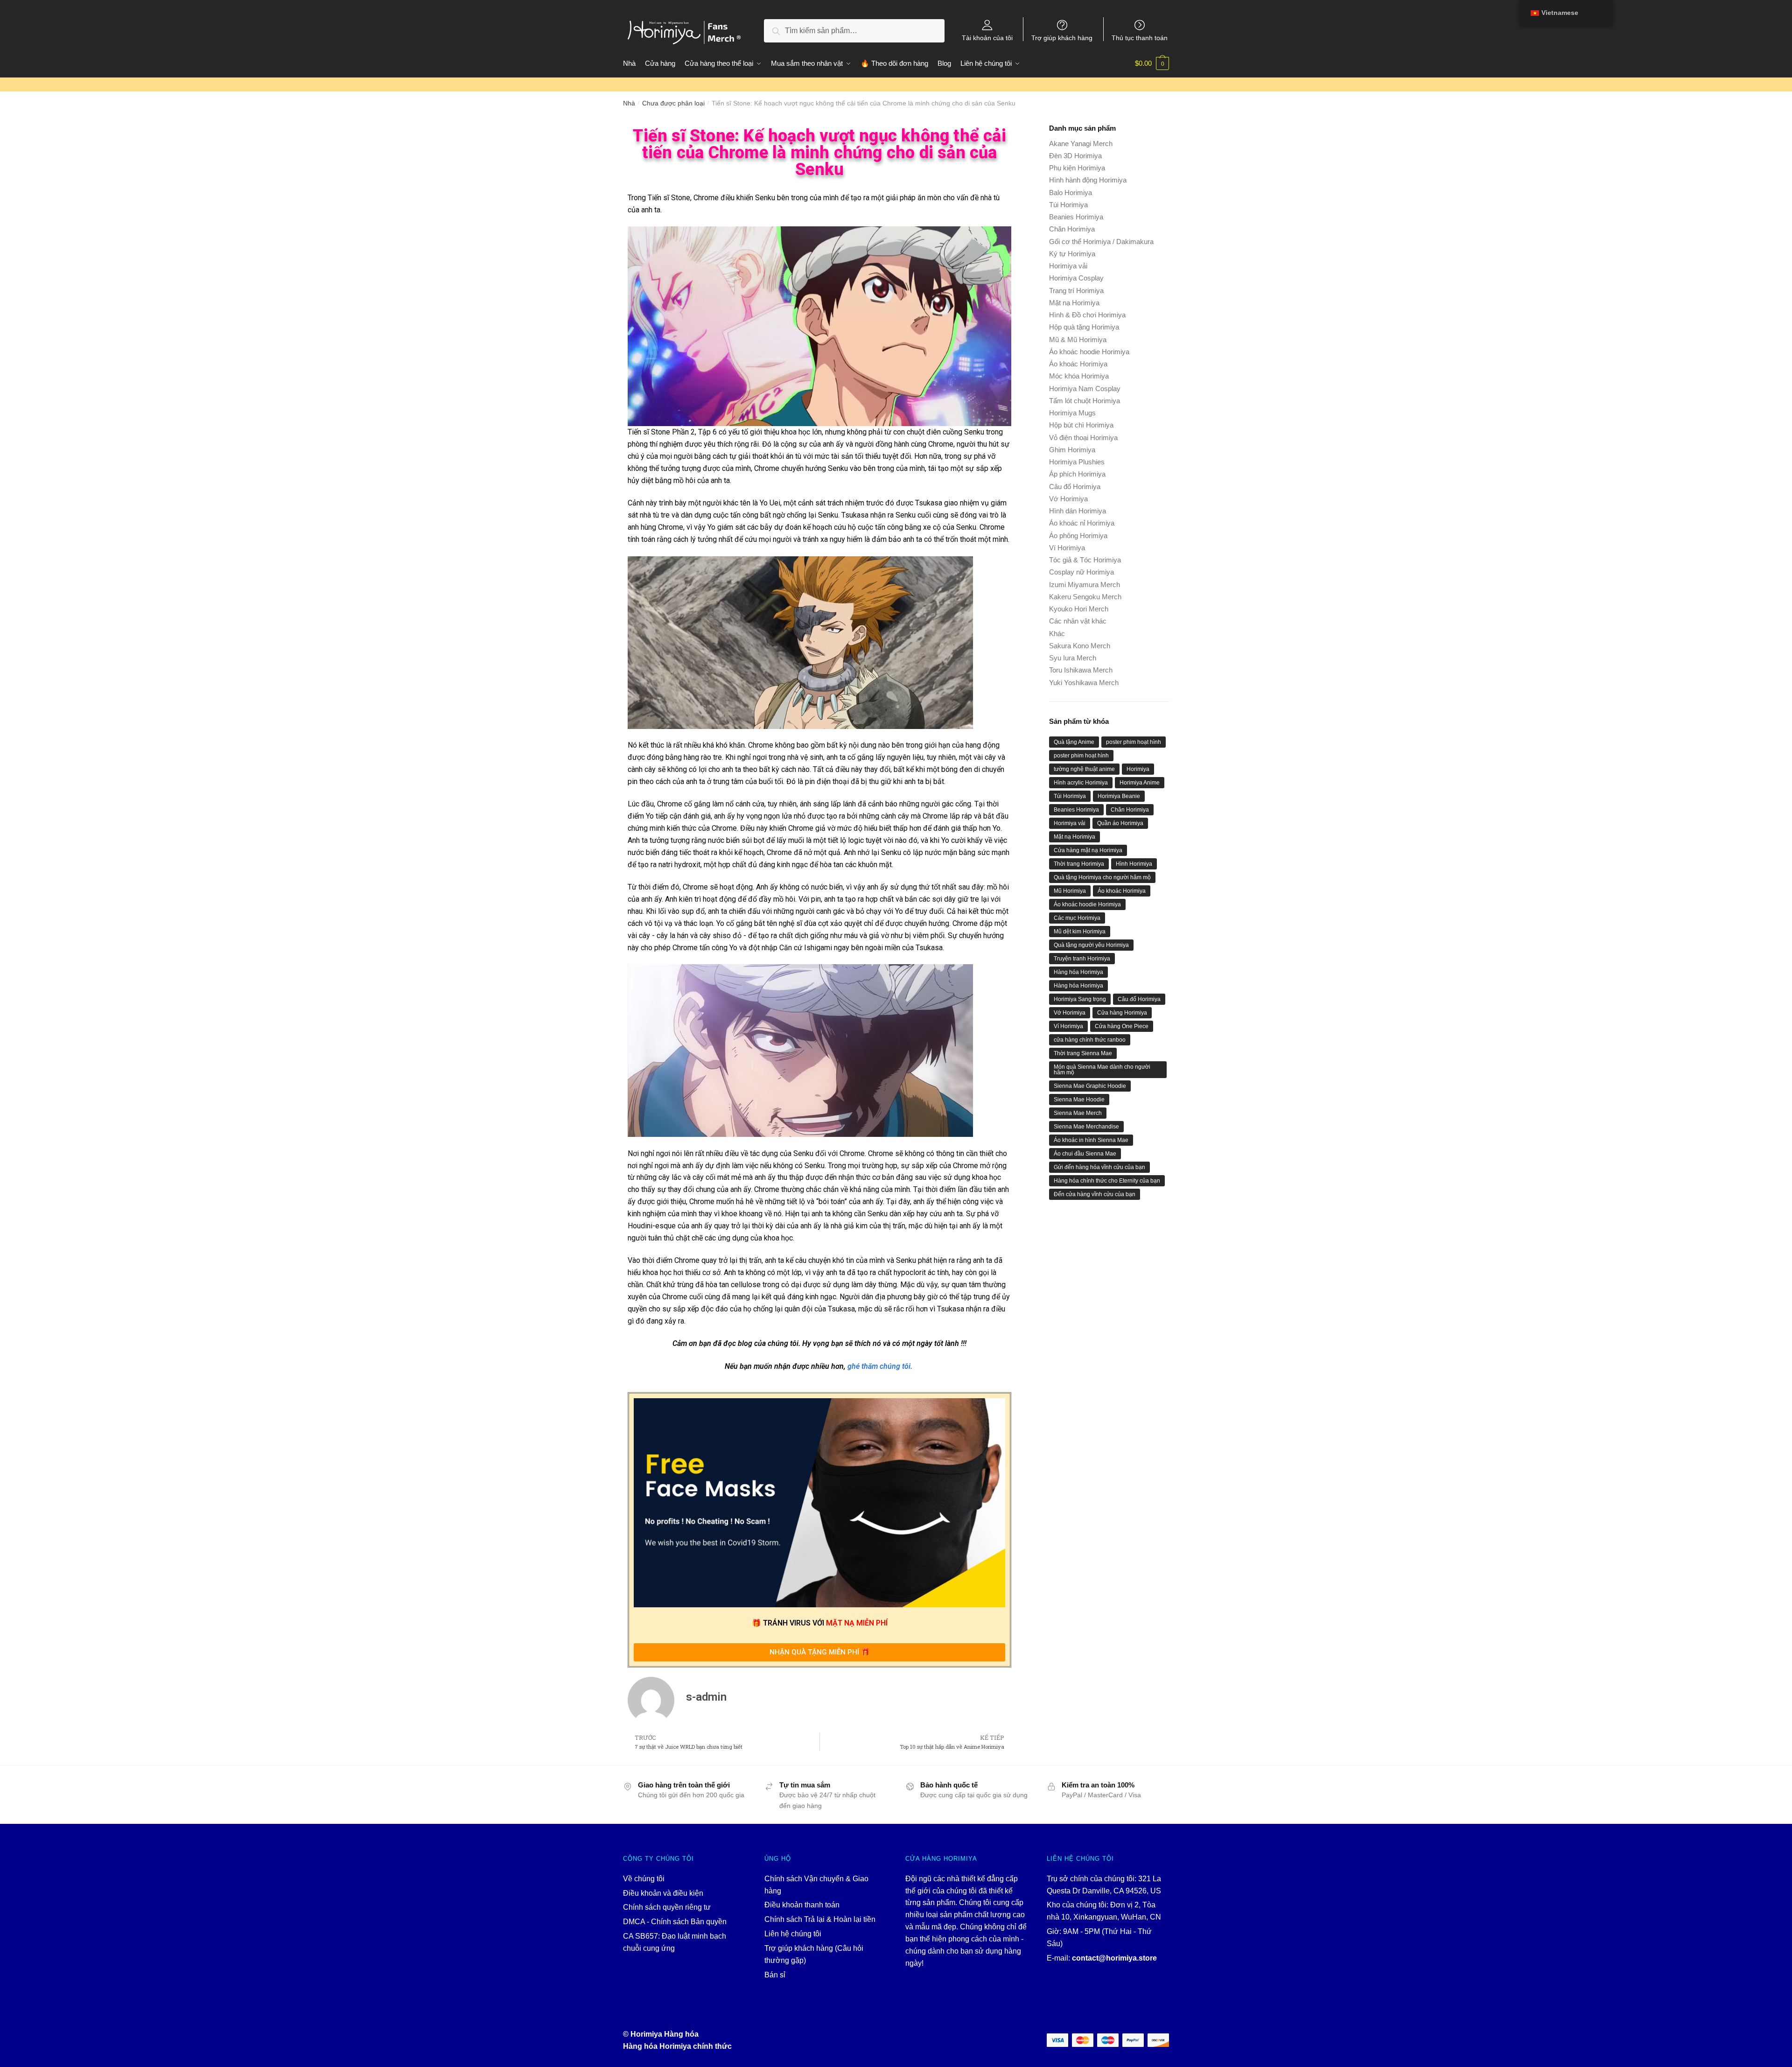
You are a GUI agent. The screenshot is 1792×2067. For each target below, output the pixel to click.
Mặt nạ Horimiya (1074, 303)
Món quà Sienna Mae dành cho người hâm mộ (1102, 1070)
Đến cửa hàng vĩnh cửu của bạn (1095, 1194)
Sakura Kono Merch (1080, 646)
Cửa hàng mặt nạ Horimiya (1088, 850)
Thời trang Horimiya (1079, 864)
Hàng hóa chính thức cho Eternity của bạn (1107, 1181)
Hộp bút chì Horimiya (1081, 425)
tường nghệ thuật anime (1084, 769)
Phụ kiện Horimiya (1077, 168)
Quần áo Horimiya (1120, 823)
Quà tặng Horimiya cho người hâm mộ (1102, 877)
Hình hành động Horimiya (1088, 180)
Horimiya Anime (1140, 783)
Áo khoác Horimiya (1078, 364)
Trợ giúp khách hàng (1062, 38)
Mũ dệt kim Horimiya (1080, 932)
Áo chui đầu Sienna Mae (1085, 1154)
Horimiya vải (1068, 266)
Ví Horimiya (1067, 548)
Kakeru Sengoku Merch (1085, 597)
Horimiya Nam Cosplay (1085, 389)
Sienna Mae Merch (1078, 1113)
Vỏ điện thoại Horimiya (1083, 438)
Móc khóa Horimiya (1079, 376)
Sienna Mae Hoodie (1079, 1100)
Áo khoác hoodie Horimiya (1089, 352)
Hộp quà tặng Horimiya (1084, 327)
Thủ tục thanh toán (1140, 38)
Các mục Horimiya (1077, 918)
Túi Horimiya (1068, 205)
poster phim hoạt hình (1134, 742)
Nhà (629, 103)
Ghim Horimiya (1072, 450)
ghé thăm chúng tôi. (880, 1366)
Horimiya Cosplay (1076, 278)
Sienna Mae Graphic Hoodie (1090, 1086)
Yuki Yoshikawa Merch (1084, 683)
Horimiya (1138, 769)
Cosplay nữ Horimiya (1081, 572)
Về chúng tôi (644, 1879)
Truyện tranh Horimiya (1082, 959)
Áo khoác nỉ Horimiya (1082, 523)
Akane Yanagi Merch (1081, 144)
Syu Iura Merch (1073, 658)
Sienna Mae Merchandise (1086, 1127)
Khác (1057, 634)
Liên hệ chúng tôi (793, 1934)
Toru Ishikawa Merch (1081, 670)
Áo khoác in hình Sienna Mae (1091, 1140)
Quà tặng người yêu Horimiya (1091, 945)
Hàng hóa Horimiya (1078, 972)
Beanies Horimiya (1076, 217)
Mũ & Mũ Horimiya (1078, 340)
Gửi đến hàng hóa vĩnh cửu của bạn (1099, 1167)
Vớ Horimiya (1068, 499)
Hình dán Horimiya (1078, 511)
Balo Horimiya (1071, 193)
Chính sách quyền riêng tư (667, 1907)
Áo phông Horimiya (1078, 536)
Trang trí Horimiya (1076, 291)
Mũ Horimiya (1070, 891)
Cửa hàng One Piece (1122, 1026)
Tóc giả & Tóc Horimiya (1085, 560)
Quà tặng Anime (1074, 742)
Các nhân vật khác (1078, 621)
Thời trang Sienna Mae (1083, 1053)
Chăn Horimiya (1072, 229)
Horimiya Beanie (1119, 796)
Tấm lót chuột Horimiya (1085, 401)
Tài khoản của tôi (987, 38)
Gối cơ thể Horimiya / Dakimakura (1101, 242)
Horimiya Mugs (1072, 413)
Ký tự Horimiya (1072, 254)
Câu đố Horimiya (1075, 487)
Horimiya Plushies (1077, 462)
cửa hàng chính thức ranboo (1090, 1040)
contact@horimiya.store (1114, 1958)
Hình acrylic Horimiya (1081, 783)
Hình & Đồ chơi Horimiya (1087, 315)
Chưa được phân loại (673, 103)
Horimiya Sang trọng (1080, 999)
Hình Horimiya (1134, 864)
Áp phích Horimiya (1077, 474)
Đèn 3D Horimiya (1075, 156)
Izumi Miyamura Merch (1085, 585)
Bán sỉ (775, 1975)
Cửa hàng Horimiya (1122, 1013)
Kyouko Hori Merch (1079, 609)
